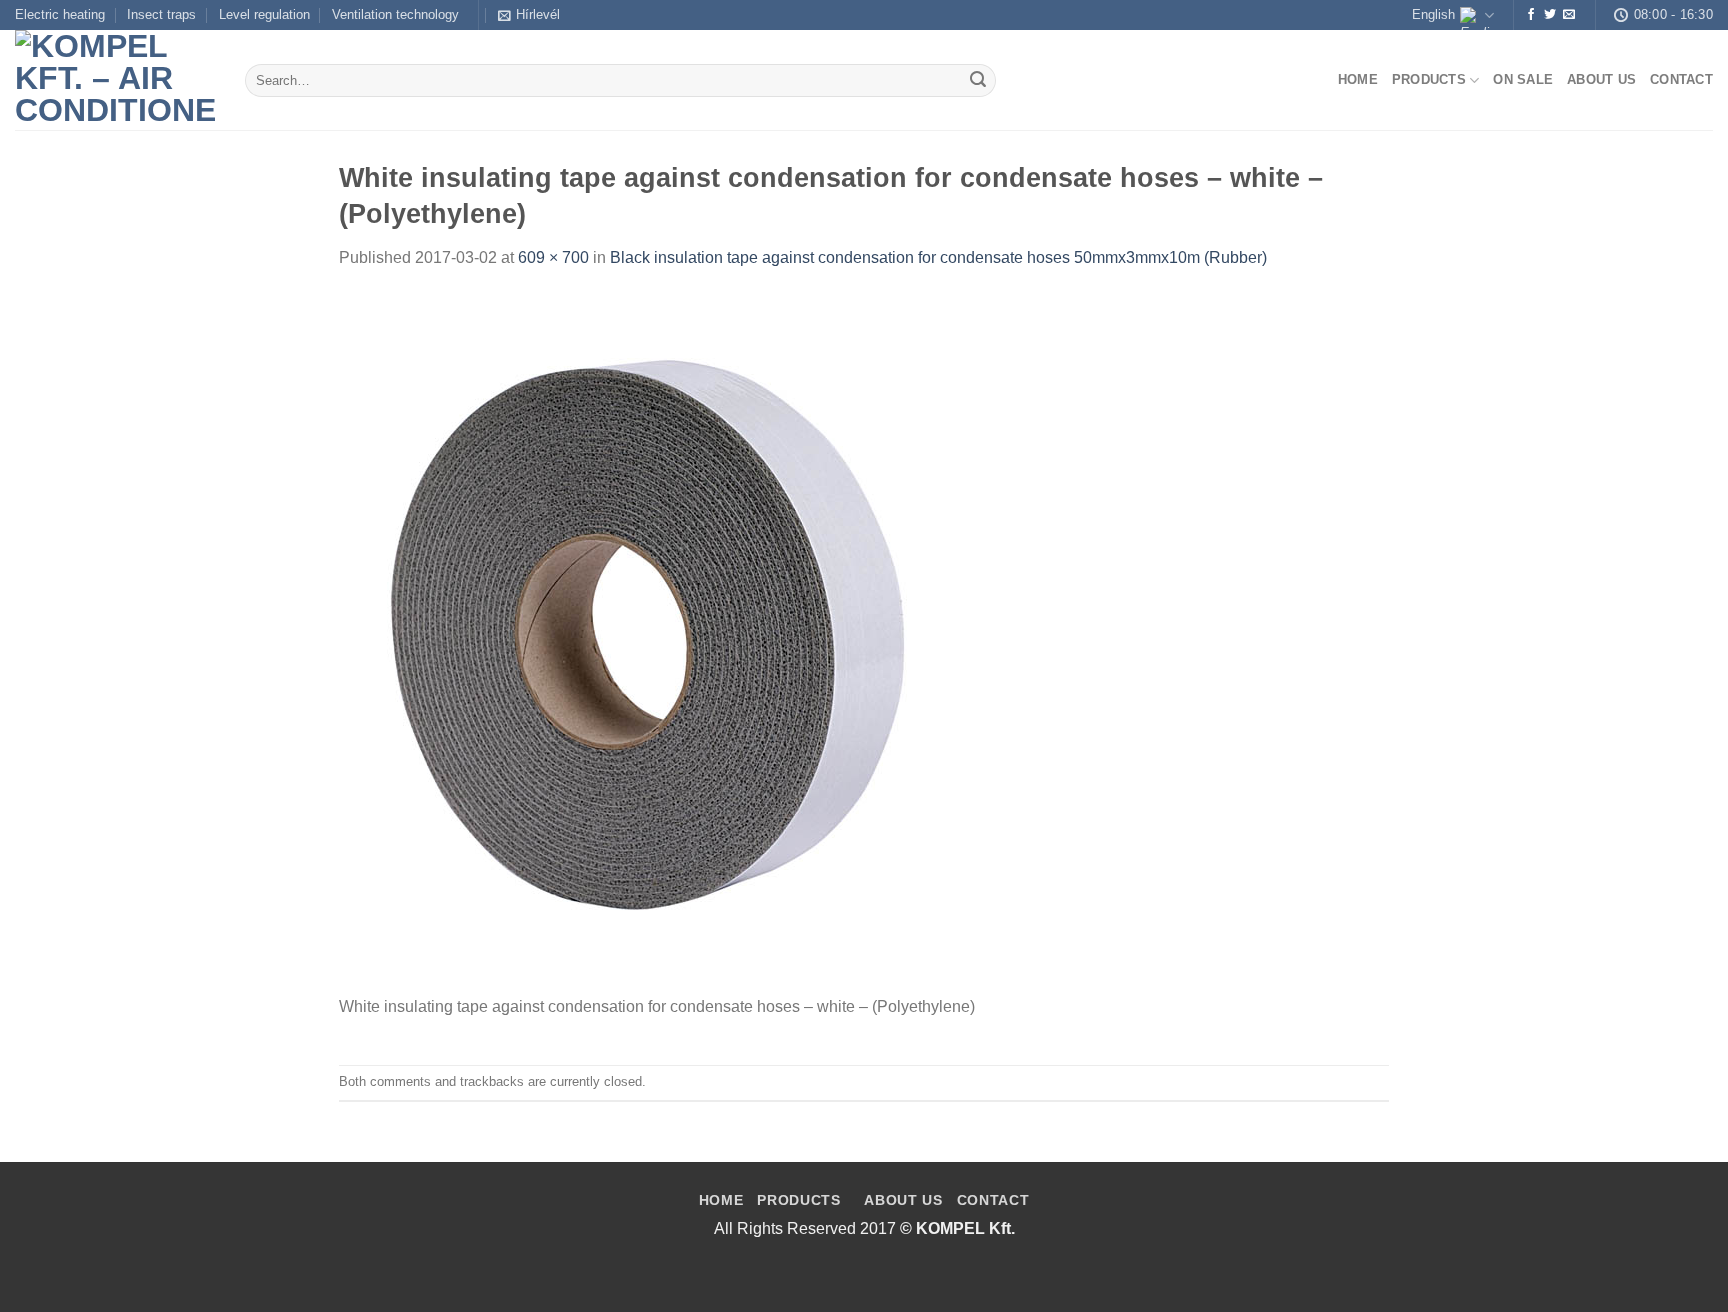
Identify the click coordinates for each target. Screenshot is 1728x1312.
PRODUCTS (798, 1200)
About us (1601, 79)
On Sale (1523, 79)
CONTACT (993, 1200)
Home (1358, 79)
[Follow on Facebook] (1531, 15)
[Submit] (978, 81)
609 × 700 (553, 257)
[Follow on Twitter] (1550, 15)
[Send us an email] (1569, 15)
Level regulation (264, 14)
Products (1429, 79)
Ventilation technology (395, 14)
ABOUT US (903, 1200)
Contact (1681, 79)
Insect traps (161, 14)
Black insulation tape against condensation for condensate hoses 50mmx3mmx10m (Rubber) (938, 257)
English (1433, 14)
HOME (721, 1200)
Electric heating (60, 14)
